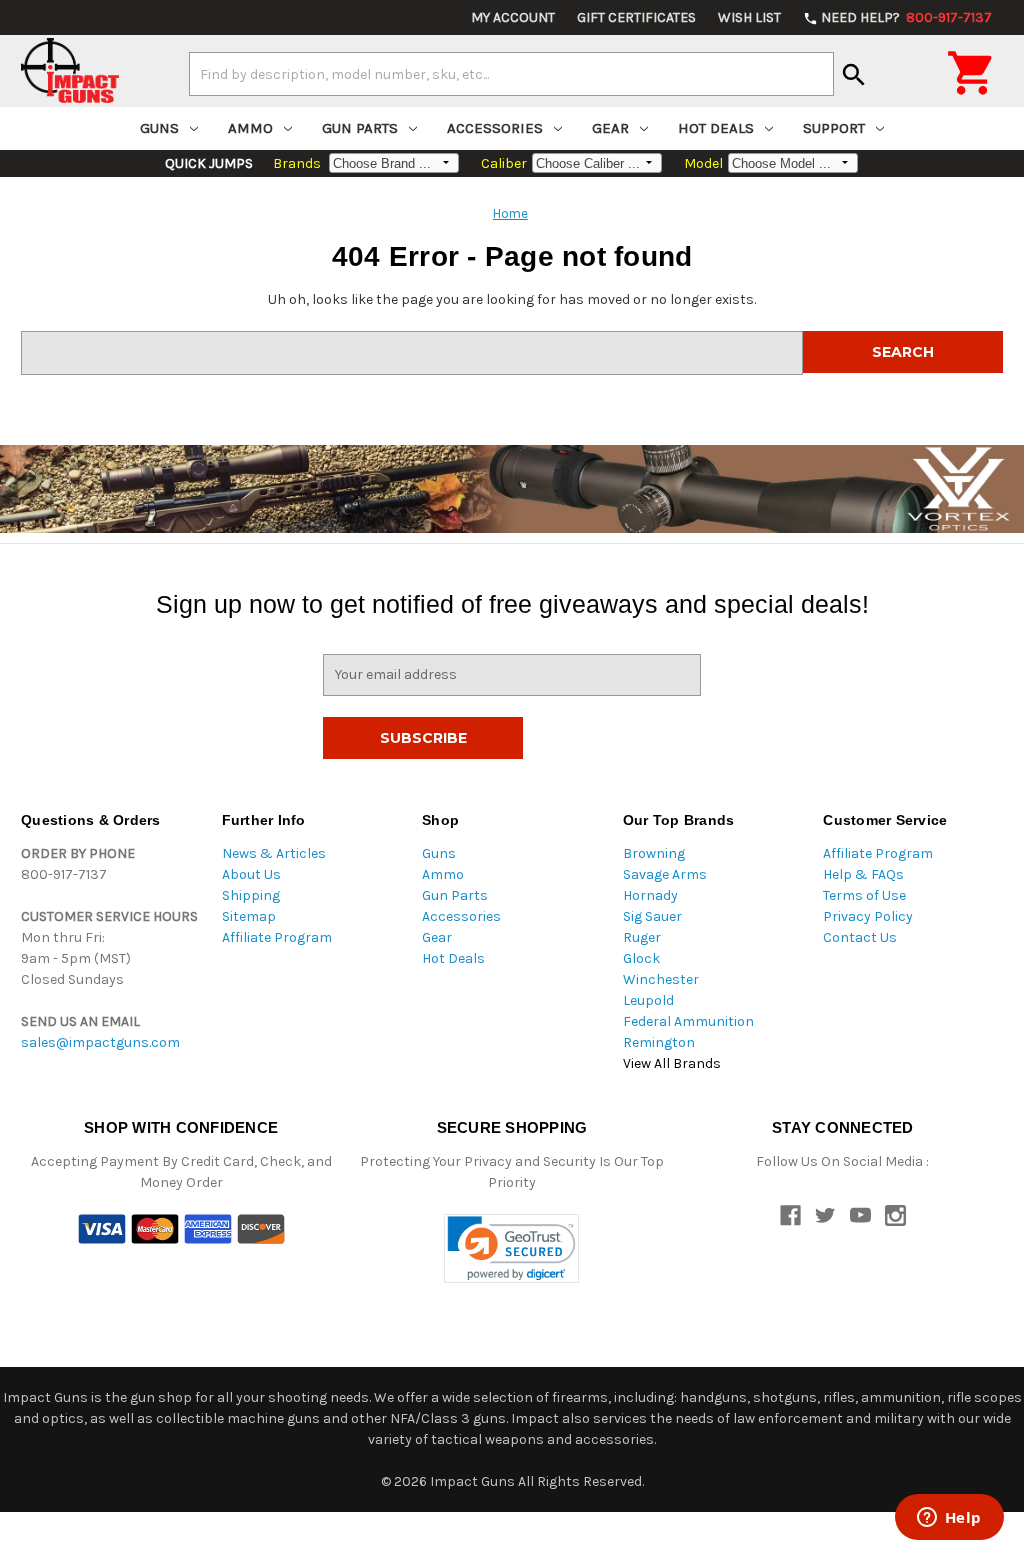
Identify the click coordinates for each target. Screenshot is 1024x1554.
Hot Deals (716, 128)
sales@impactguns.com (100, 1042)
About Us (251, 874)
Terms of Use (864, 895)
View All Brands (672, 1063)
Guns (159, 128)
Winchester (661, 979)
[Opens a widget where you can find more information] (949, 1519)
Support (834, 128)
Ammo (250, 128)
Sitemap (249, 916)
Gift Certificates (636, 17)
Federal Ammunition (688, 1021)
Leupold (648, 1000)
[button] (511, 1248)
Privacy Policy (868, 916)
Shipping (251, 895)
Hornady (650, 895)
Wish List (749, 17)
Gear (610, 128)
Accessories (495, 128)
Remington (659, 1042)
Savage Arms (665, 874)
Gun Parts (360, 128)
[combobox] (511, 74)
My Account (513, 17)
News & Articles (274, 853)
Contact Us (860, 937)
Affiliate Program (277, 937)
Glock (641, 958)
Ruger (642, 937)
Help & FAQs (863, 874)
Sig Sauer (652, 916)
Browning (654, 853)
